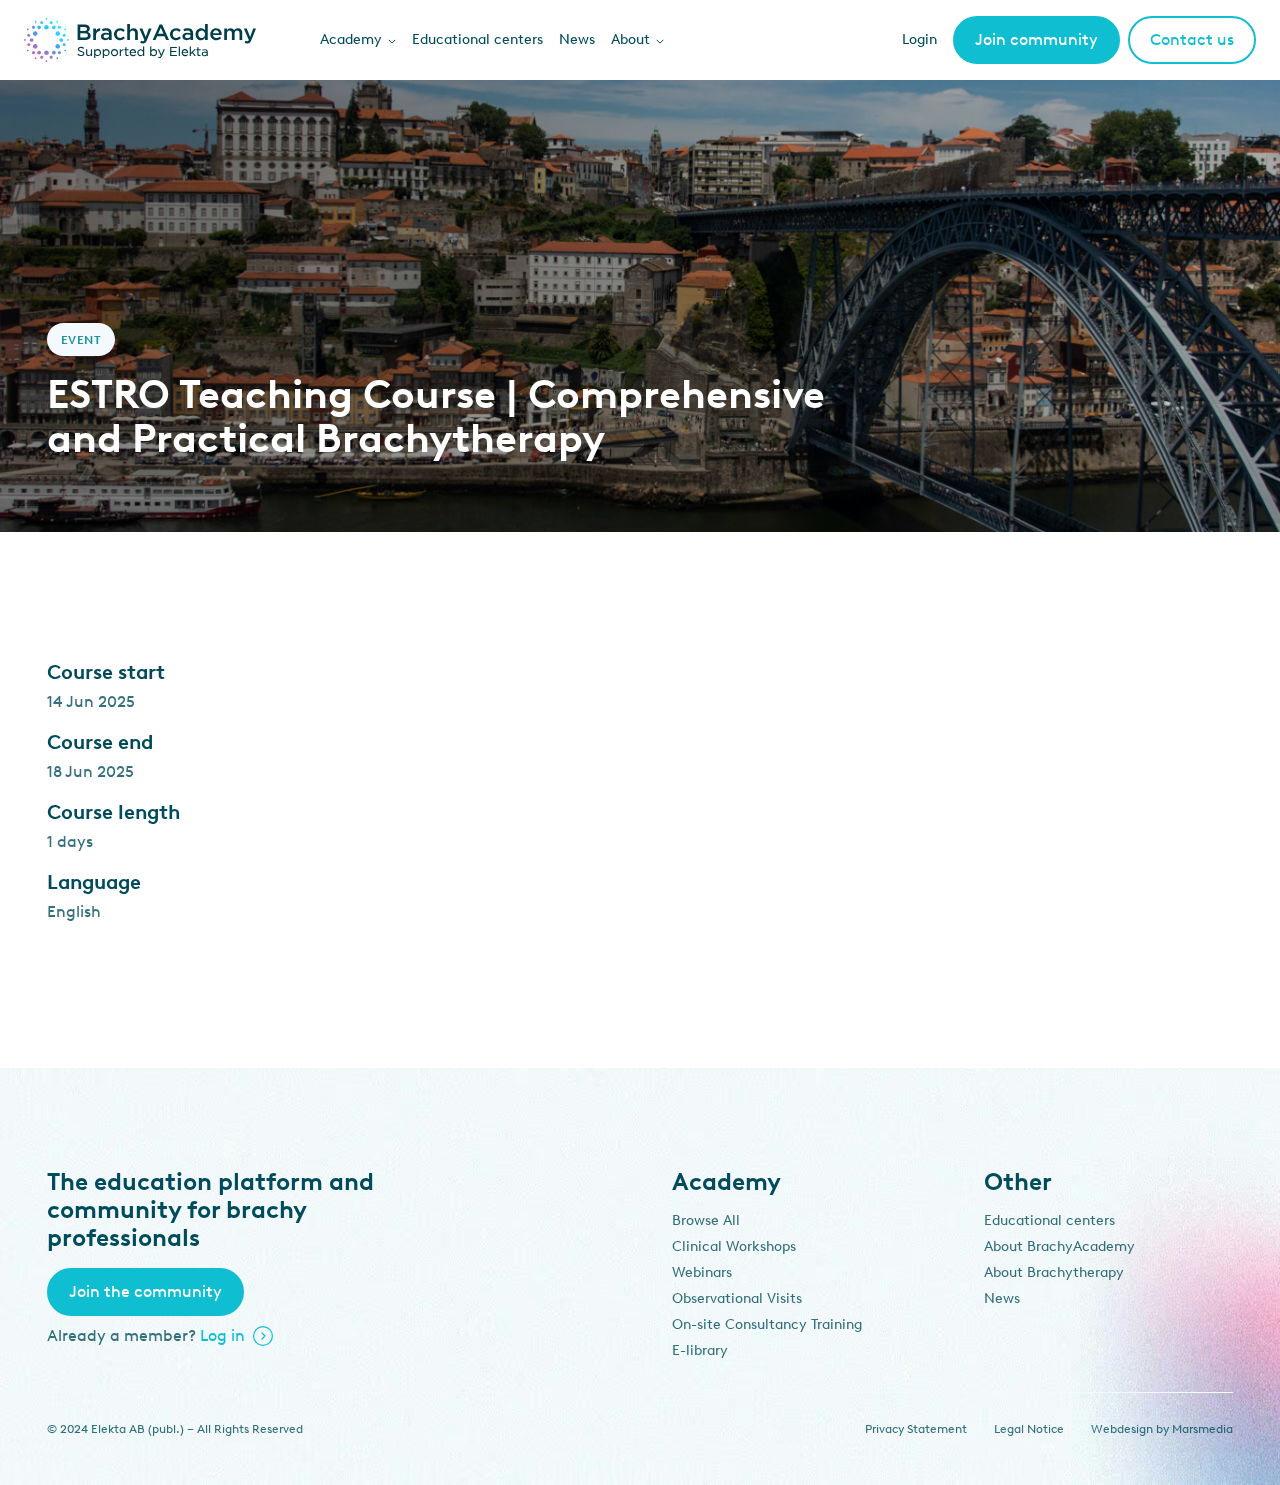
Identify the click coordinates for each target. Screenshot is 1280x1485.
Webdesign (1122, 1429)
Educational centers (477, 39)
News (577, 39)
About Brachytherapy (1054, 1272)
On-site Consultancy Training (767, 1324)
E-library (700, 1350)
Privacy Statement (916, 1429)
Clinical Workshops (734, 1246)
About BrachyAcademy (1059, 1246)
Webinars (702, 1272)
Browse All (706, 1220)
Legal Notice (1029, 1429)
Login (919, 39)
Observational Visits (737, 1298)
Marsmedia (1202, 1429)
